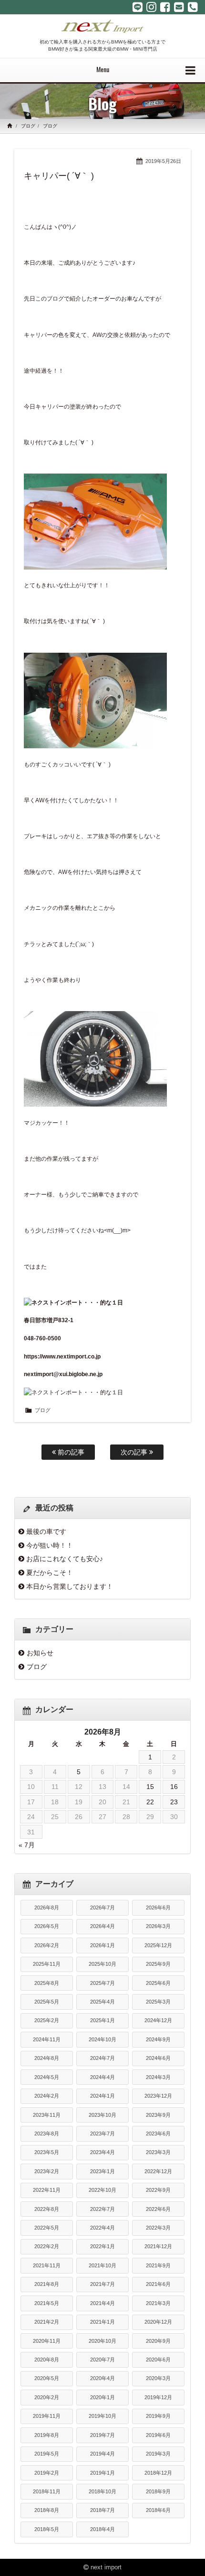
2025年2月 (47, 2020)
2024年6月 (158, 2058)
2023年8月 (47, 2134)
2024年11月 (47, 2039)
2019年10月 (102, 2416)
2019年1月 (102, 2473)
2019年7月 (102, 2435)
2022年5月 (47, 2228)
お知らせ (40, 1653)
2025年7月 (102, 1983)
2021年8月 (47, 2284)
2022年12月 (158, 2171)
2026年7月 (102, 1908)
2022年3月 (158, 2228)
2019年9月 (158, 2416)
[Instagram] (151, 7)
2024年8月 (47, 2058)
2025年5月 (47, 2002)
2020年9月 (158, 2341)
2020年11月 (47, 2341)
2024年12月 (158, 2020)
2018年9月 (158, 2491)
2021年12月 (158, 2246)
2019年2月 (47, 2473)
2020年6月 (158, 2360)
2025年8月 (47, 1983)
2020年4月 (102, 2378)
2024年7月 (102, 2058)
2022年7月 (102, 2209)
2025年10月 (102, 1964)
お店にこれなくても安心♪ (65, 1559)
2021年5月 (47, 2303)
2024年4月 (102, 2077)
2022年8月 (47, 2209)
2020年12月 (158, 2322)
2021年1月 (102, 2322)
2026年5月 (47, 1926)
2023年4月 (102, 2152)
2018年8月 (47, 2510)
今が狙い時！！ (50, 1545)
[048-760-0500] (193, 7)
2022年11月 (47, 2190)
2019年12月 (158, 2397)
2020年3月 (158, 2378)
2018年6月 (158, 2510)
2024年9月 (158, 2039)
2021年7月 (102, 2284)
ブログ (28, 126)
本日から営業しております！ (70, 1586)
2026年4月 (102, 1926)
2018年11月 (47, 2491)
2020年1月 (102, 2397)
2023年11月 (47, 2115)
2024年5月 (47, 2077)
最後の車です (46, 1531)
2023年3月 (158, 2152)
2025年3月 (158, 2002)
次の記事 (135, 1452)
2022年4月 (102, 2228)
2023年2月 (47, 2171)
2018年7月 (102, 2510)
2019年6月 (158, 2435)
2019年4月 (102, 2454)
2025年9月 (158, 1964)
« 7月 (27, 1845)
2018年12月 (158, 2473)
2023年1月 (102, 2171)
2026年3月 (158, 1926)
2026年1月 (102, 1945)
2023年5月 (47, 2152)
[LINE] (138, 7)
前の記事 (70, 1452)
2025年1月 (102, 2020)
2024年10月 (102, 2039)
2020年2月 (47, 2397)
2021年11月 (47, 2265)
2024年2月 (47, 2096)
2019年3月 (158, 2454)
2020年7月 (102, 2360)
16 (174, 1787)
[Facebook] (165, 7)
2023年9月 (158, 2115)
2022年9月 (158, 2190)
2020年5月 (47, 2378)
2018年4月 (102, 2529)
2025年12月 (158, 1945)
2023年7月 (102, 2134)
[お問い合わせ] (179, 7)
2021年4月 (102, 2303)
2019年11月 (47, 2416)
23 (174, 1802)
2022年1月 (102, 2246)
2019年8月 (47, 2435)
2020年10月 (102, 2341)
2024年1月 (102, 2096)
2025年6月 (158, 1983)
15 (150, 1787)
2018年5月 (47, 2529)
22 (150, 1802)
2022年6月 (158, 2209)
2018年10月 (102, 2491)
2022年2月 (47, 2246)
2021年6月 (158, 2284)
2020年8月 (47, 2360)
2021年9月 (158, 2265)
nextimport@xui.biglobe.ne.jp (63, 1374)
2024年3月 (158, 2077)
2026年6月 (158, 1908)
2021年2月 (47, 2322)
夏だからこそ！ (50, 1573)
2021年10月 (102, 2265)
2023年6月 (158, 2134)
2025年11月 (47, 1964)
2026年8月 (47, 1908)
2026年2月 (47, 1945)
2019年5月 (47, 2454)
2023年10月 (102, 2115)
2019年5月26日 (163, 161)
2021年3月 (158, 2303)
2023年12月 (158, 2096)
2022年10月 (102, 2190)
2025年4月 (102, 2002)
